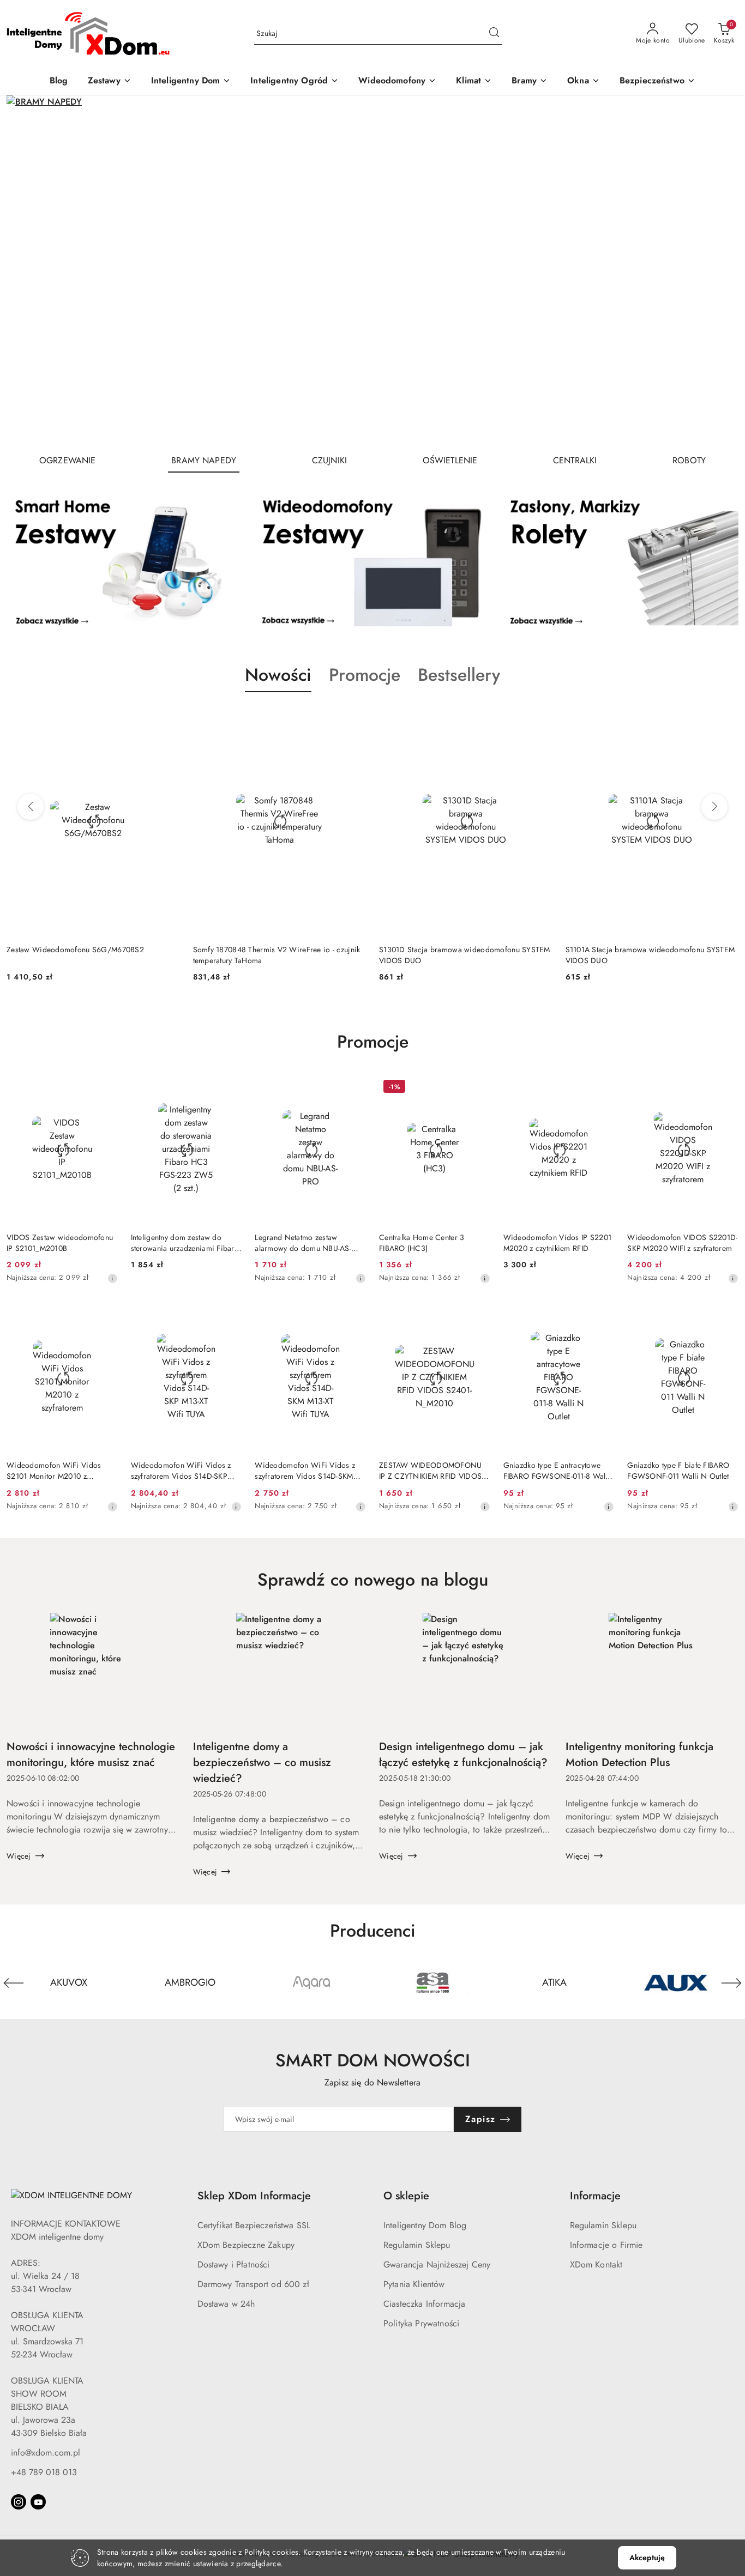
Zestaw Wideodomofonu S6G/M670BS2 (75, 950)
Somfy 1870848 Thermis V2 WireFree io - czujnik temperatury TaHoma (277, 955)
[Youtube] (38, 2502)
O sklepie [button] (406, 2196)
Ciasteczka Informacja (424, 2304)
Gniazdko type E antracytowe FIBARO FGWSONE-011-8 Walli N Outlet (557, 1471)
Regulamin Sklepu (417, 2245)
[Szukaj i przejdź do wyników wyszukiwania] (494, 34)
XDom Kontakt (596, 2264)
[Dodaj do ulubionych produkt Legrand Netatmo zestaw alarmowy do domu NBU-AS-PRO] (353, 1088)
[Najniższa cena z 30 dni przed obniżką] (112, 1278)
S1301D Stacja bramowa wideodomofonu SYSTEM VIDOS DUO (465, 955)
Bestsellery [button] (459, 675)
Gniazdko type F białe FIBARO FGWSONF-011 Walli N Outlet (678, 1471)
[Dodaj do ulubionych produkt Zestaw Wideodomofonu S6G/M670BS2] (167, 718)
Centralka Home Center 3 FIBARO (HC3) (422, 1243)
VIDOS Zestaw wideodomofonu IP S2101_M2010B (60, 1243)
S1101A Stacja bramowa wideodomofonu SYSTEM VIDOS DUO (650, 955)
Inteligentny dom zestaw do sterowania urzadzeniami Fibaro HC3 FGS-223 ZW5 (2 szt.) (185, 1243)
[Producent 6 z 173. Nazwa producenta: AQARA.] (312, 1983)
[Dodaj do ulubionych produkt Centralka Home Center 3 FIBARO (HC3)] (478, 1088)
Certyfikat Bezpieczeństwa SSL (254, 2225)
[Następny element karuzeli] (731, 1983)
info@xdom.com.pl (46, 2453)
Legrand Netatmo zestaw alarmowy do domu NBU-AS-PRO (303, 1243)
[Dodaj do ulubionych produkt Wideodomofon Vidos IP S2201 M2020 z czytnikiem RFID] (602, 1088)
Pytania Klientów (414, 2284)
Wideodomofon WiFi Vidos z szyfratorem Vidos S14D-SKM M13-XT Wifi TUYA (305, 1471)
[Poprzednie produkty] (31, 807)
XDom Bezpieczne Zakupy (246, 2245)
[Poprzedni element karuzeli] (14, 1983)
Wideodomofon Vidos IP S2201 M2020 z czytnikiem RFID (558, 1243)
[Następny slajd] (714, 270)
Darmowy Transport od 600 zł (253, 2284)
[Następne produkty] (714, 807)
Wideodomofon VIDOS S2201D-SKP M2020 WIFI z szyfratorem (682, 1243)
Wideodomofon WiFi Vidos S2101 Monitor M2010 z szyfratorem (54, 1471)
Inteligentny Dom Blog (425, 2225)
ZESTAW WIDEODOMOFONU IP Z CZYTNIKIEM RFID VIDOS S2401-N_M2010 (431, 1471)
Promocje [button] (365, 675)
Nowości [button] (278, 675)
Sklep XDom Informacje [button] (254, 2196)
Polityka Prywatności (421, 2323)
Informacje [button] (595, 2196)
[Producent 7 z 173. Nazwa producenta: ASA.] (433, 1983)
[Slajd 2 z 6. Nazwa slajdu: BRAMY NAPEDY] (372, 270)
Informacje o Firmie (606, 2245)
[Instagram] (19, 2502)
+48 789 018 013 (44, 2472)
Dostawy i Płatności (234, 2264)
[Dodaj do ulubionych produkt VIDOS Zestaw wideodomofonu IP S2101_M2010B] (105, 1088)
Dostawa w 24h (226, 2304)
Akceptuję (647, 2557)
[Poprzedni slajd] (31, 270)
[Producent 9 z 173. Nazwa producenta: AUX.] (676, 1983)
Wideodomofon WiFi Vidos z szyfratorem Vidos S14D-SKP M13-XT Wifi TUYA (181, 1471)
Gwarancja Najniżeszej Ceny (437, 2264)
